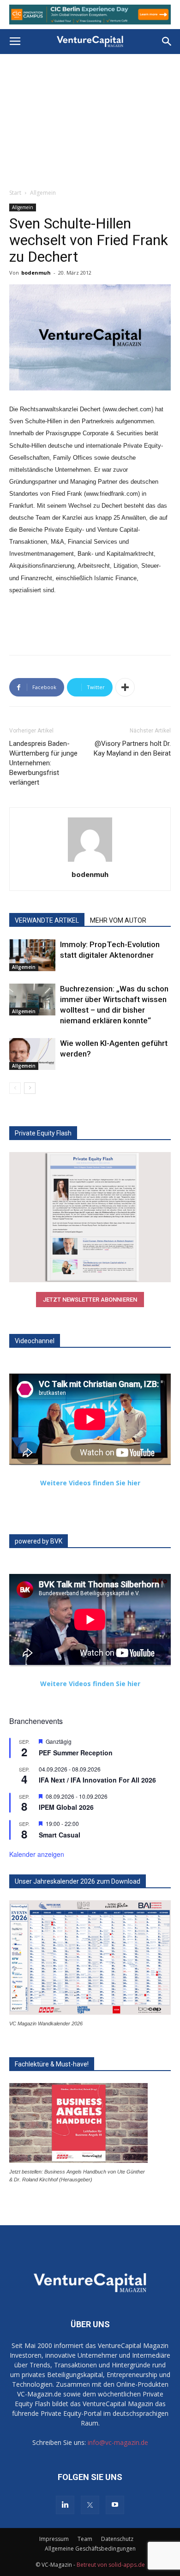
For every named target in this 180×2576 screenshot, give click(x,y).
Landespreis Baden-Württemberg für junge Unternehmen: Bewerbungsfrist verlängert (43, 763)
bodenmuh (36, 273)
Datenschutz (117, 2539)
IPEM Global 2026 (66, 1807)
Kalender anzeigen (37, 1854)
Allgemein (43, 193)
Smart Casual (60, 1835)
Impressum (54, 2539)
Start (15, 193)
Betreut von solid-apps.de (111, 2565)
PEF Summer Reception (76, 1753)
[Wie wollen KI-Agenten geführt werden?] (32, 1054)
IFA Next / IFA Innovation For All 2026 (97, 1780)
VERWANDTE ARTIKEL (47, 920)
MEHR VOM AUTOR (118, 920)
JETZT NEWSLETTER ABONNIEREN (90, 1300)
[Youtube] (115, 2505)
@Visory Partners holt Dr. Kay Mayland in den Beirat (132, 748)
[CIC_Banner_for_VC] (90, 15)
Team (85, 2539)
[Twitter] (90, 2505)
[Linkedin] (65, 2505)
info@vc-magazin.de (118, 2442)
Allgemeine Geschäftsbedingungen (90, 2549)
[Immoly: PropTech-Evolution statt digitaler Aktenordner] (32, 955)
